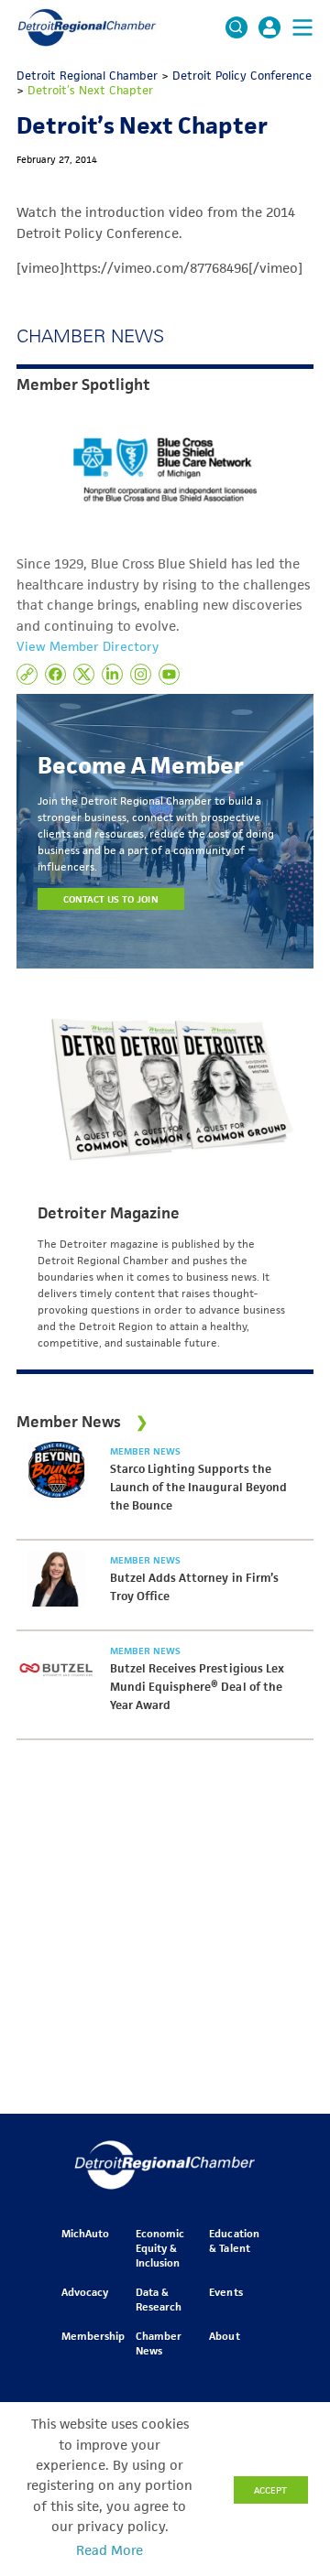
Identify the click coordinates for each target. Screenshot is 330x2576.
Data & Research (159, 2299)
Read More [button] (110, 2550)
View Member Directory (88, 646)
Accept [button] (270, 2490)
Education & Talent (234, 2240)
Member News (145, 1451)
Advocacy (85, 2292)
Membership (93, 2336)
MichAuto (85, 2233)
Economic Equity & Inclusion (160, 2248)
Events (225, 2292)
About (224, 2336)
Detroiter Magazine (109, 1213)
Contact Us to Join (111, 899)
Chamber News (159, 2343)
